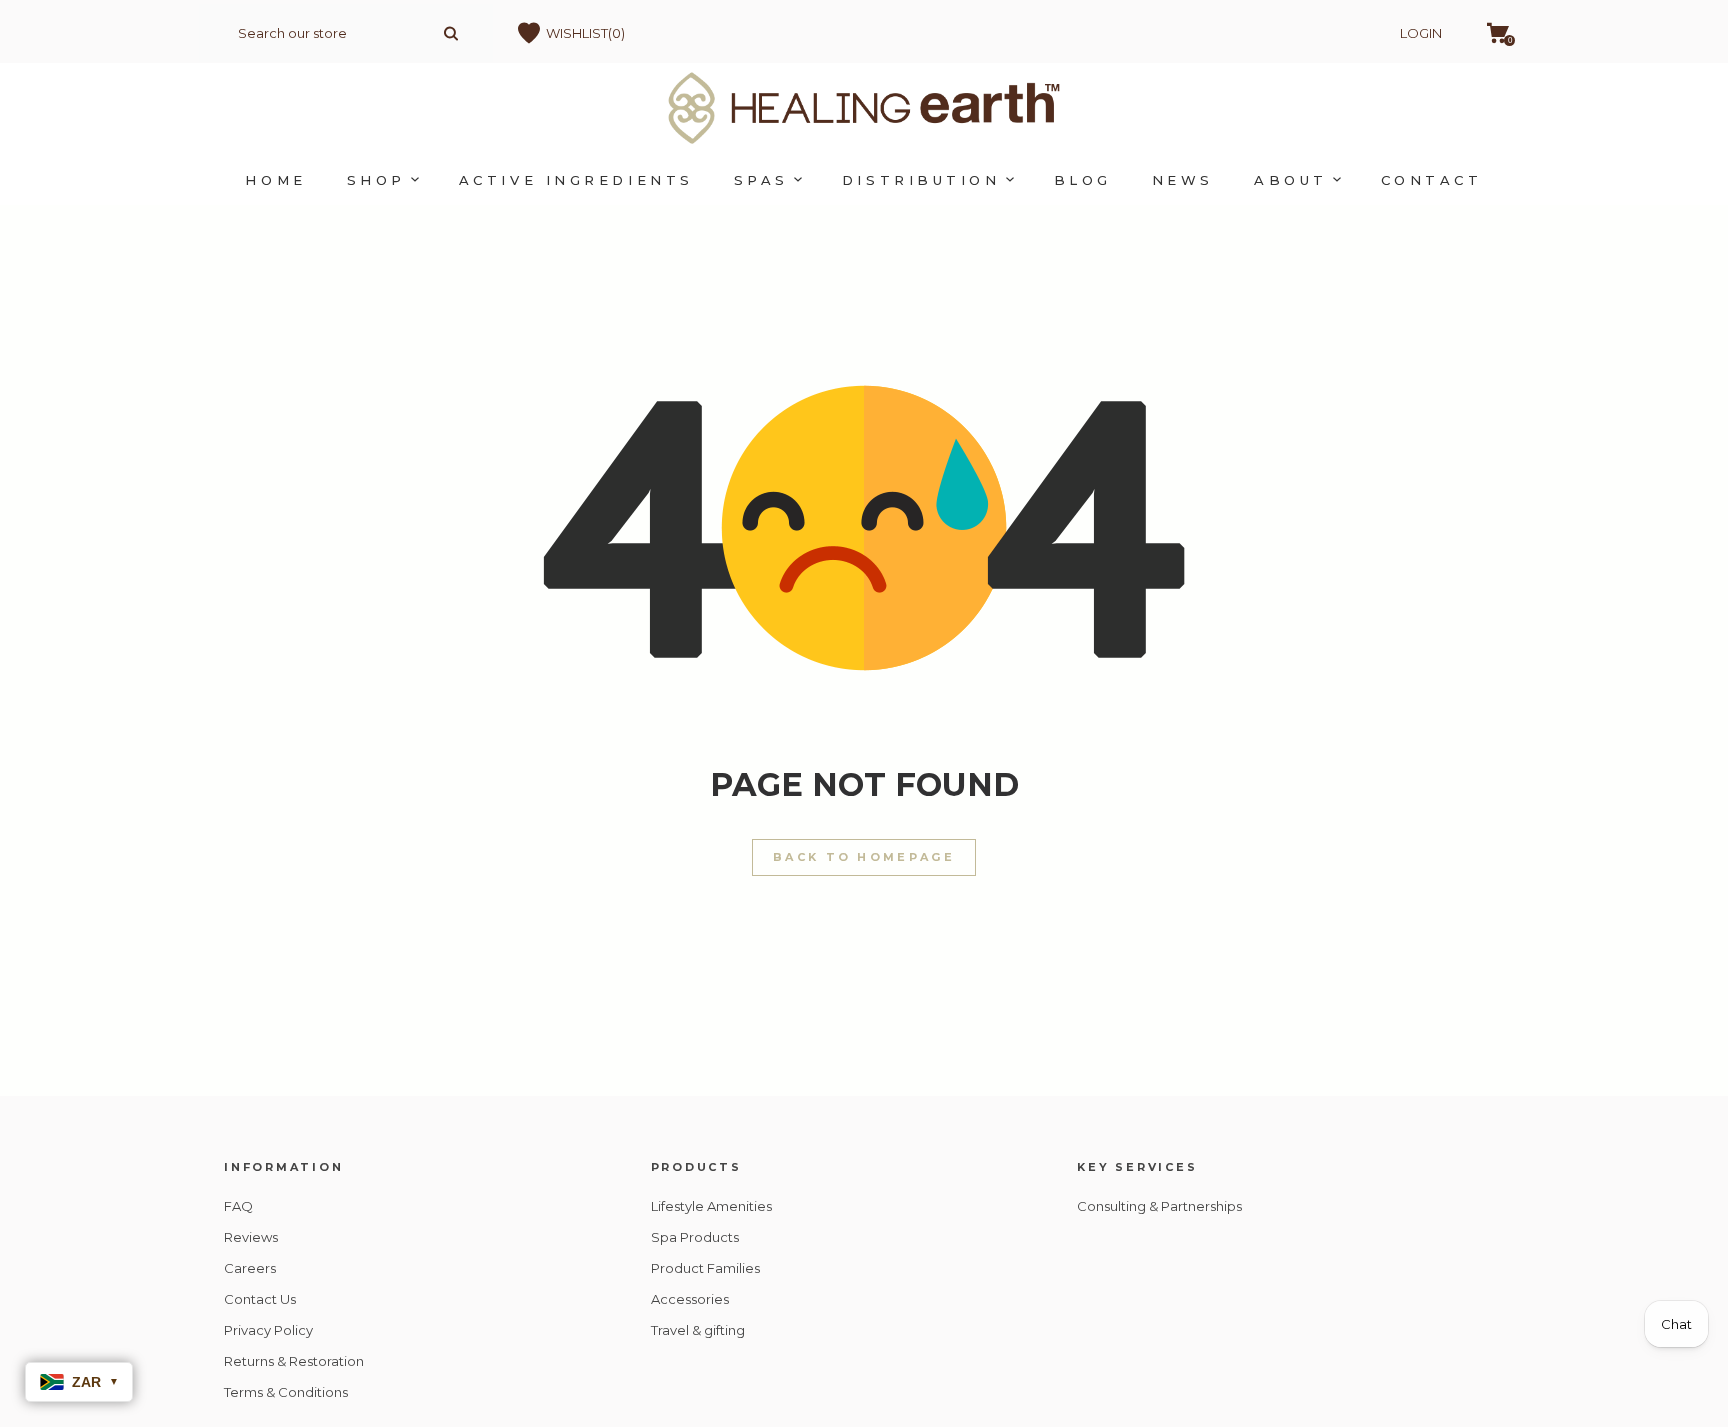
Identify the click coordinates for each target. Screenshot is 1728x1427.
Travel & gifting (698, 1330)
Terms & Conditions (286, 1392)
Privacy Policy (268, 1330)
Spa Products (695, 1237)
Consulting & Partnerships (1159, 1206)
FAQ (238, 1206)
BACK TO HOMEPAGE (864, 857)
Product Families (705, 1268)
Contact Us (260, 1299)
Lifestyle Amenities (711, 1206)
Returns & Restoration (294, 1361)
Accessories (690, 1299)
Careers (250, 1268)
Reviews (251, 1237)
